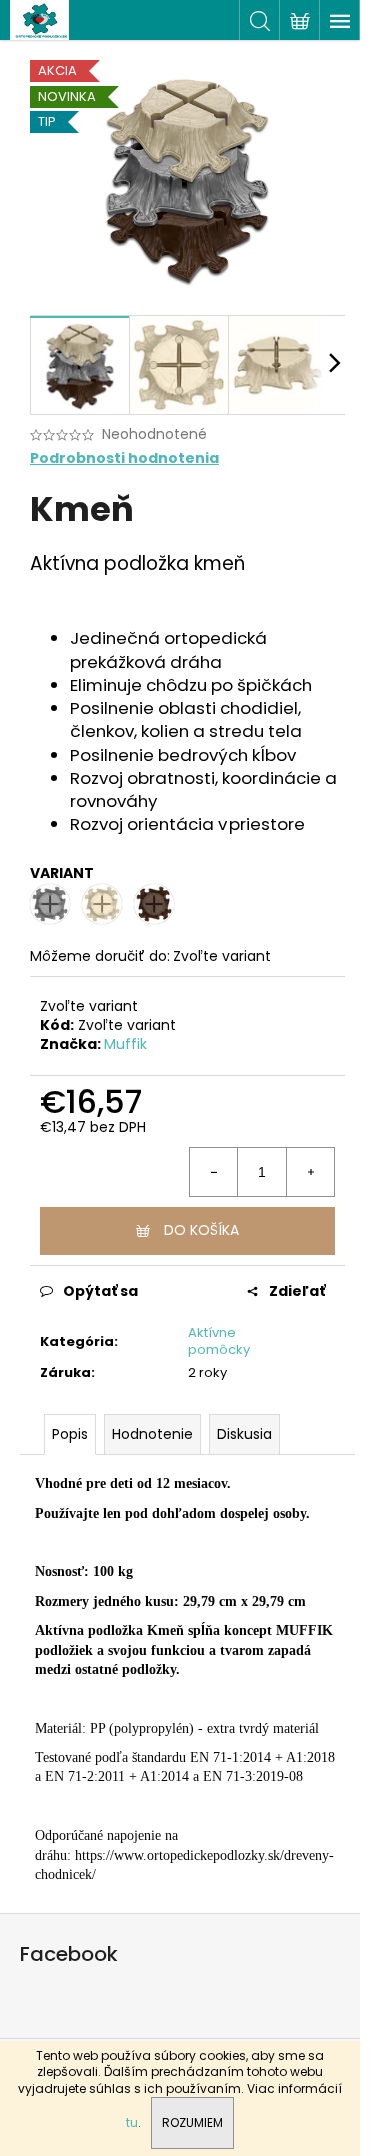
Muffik (125, 1044)
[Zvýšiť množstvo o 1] (310, 1172)
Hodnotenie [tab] (152, 1434)
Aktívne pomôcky (219, 1341)
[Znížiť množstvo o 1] (214, 1172)
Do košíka (201, 1230)
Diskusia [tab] (244, 1434)
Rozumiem (192, 2122)
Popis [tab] (70, 1434)
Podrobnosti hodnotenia (124, 458)
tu (132, 2122)
